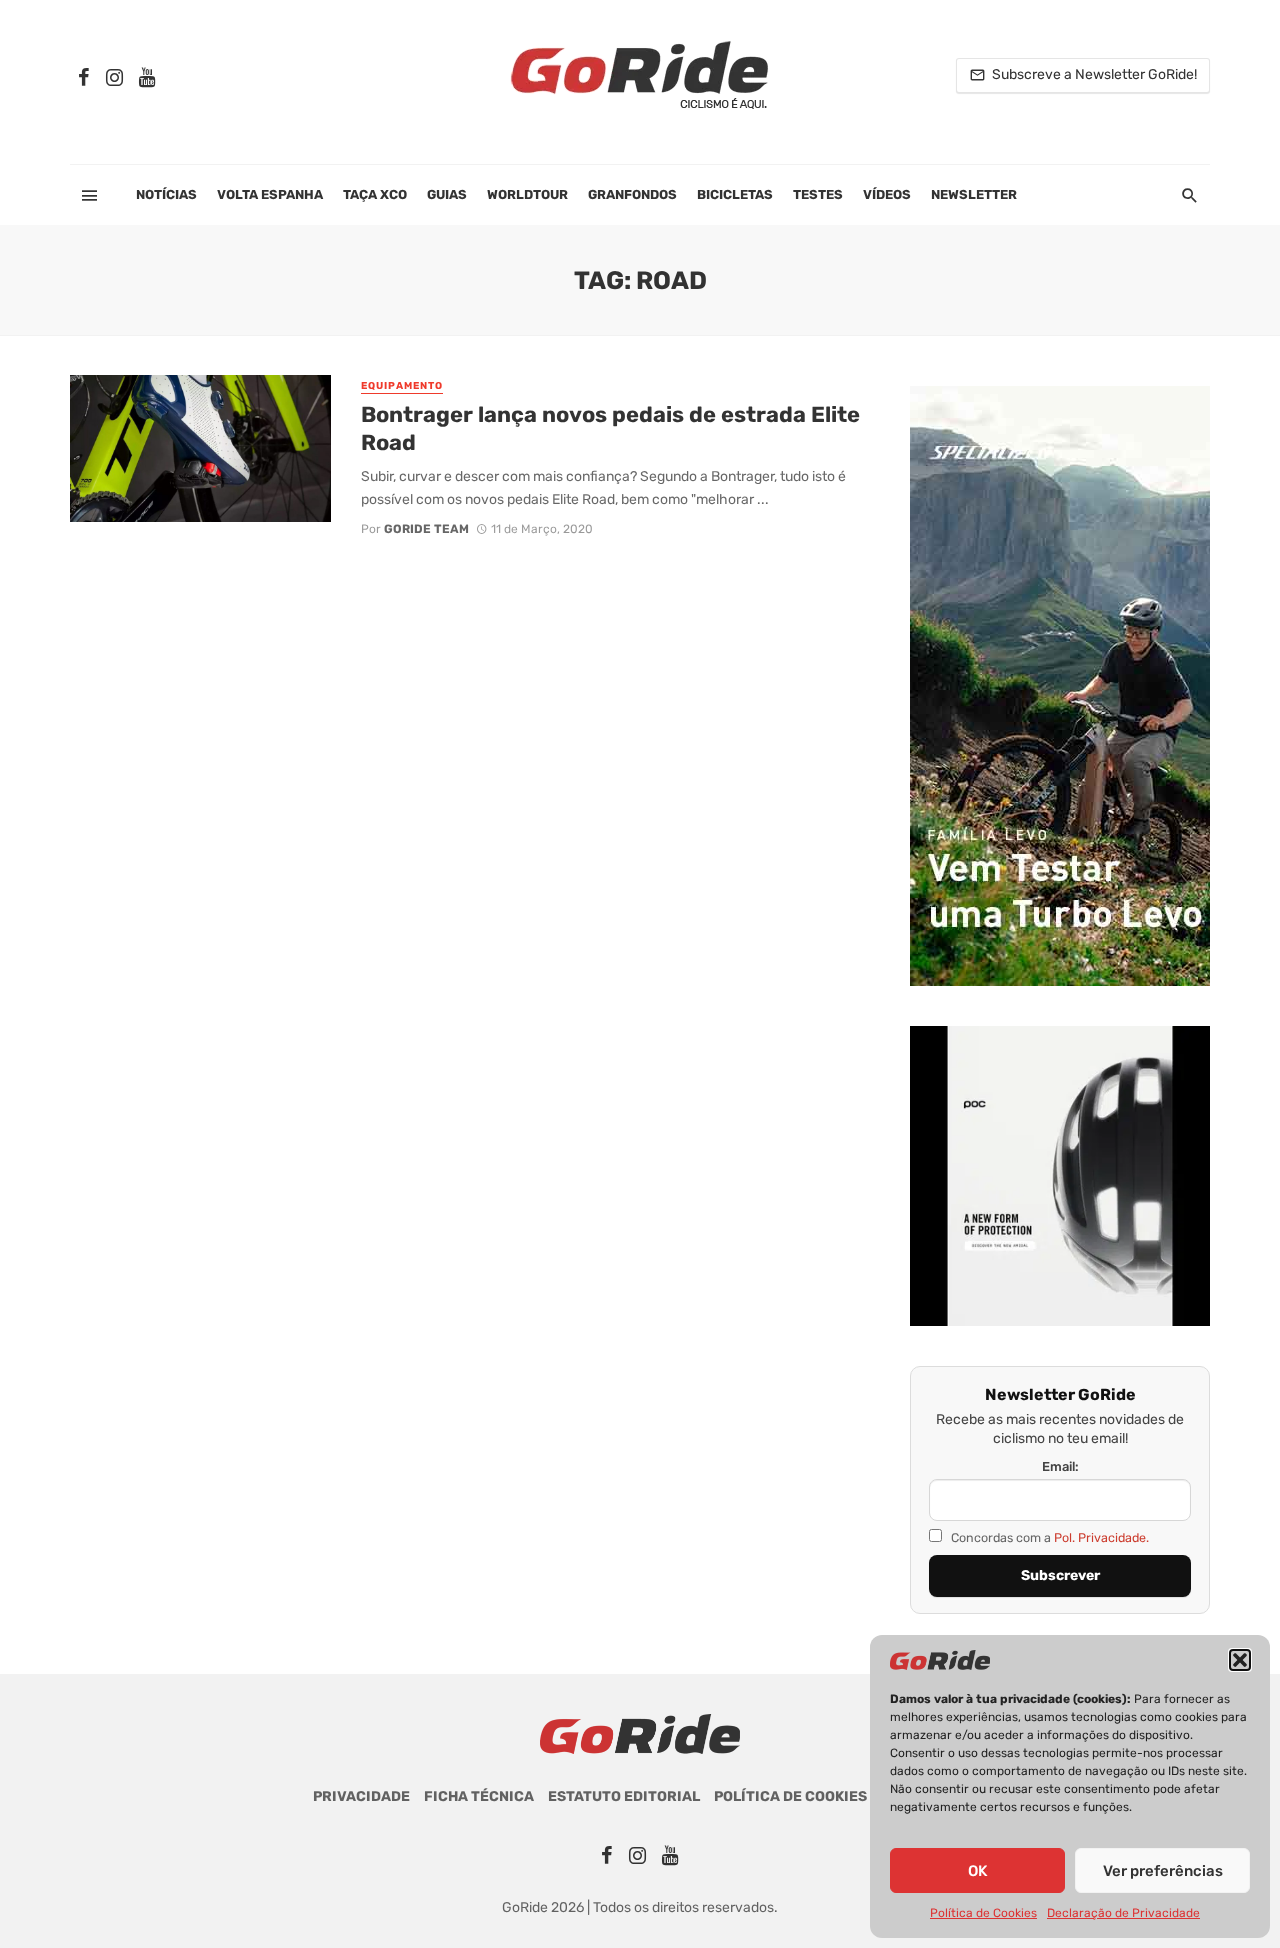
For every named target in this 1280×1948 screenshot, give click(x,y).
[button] (1240, 1660)
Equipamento (402, 386)
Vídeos (887, 194)
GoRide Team (426, 529)
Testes (818, 194)
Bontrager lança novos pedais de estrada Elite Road (610, 428)
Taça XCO (375, 194)
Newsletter (974, 194)
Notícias (166, 194)
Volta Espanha (270, 194)
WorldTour (527, 194)
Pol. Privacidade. (1101, 1537)
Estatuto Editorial (624, 1796)
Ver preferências (1163, 1871)
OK (977, 1871)
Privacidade (361, 1796)
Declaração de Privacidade (1123, 1913)
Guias (447, 194)
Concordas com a (1048, 1537)
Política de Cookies (983, 1913)
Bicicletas (735, 194)
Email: (1060, 1466)
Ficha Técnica (479, 1796)
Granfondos (632, 194)
